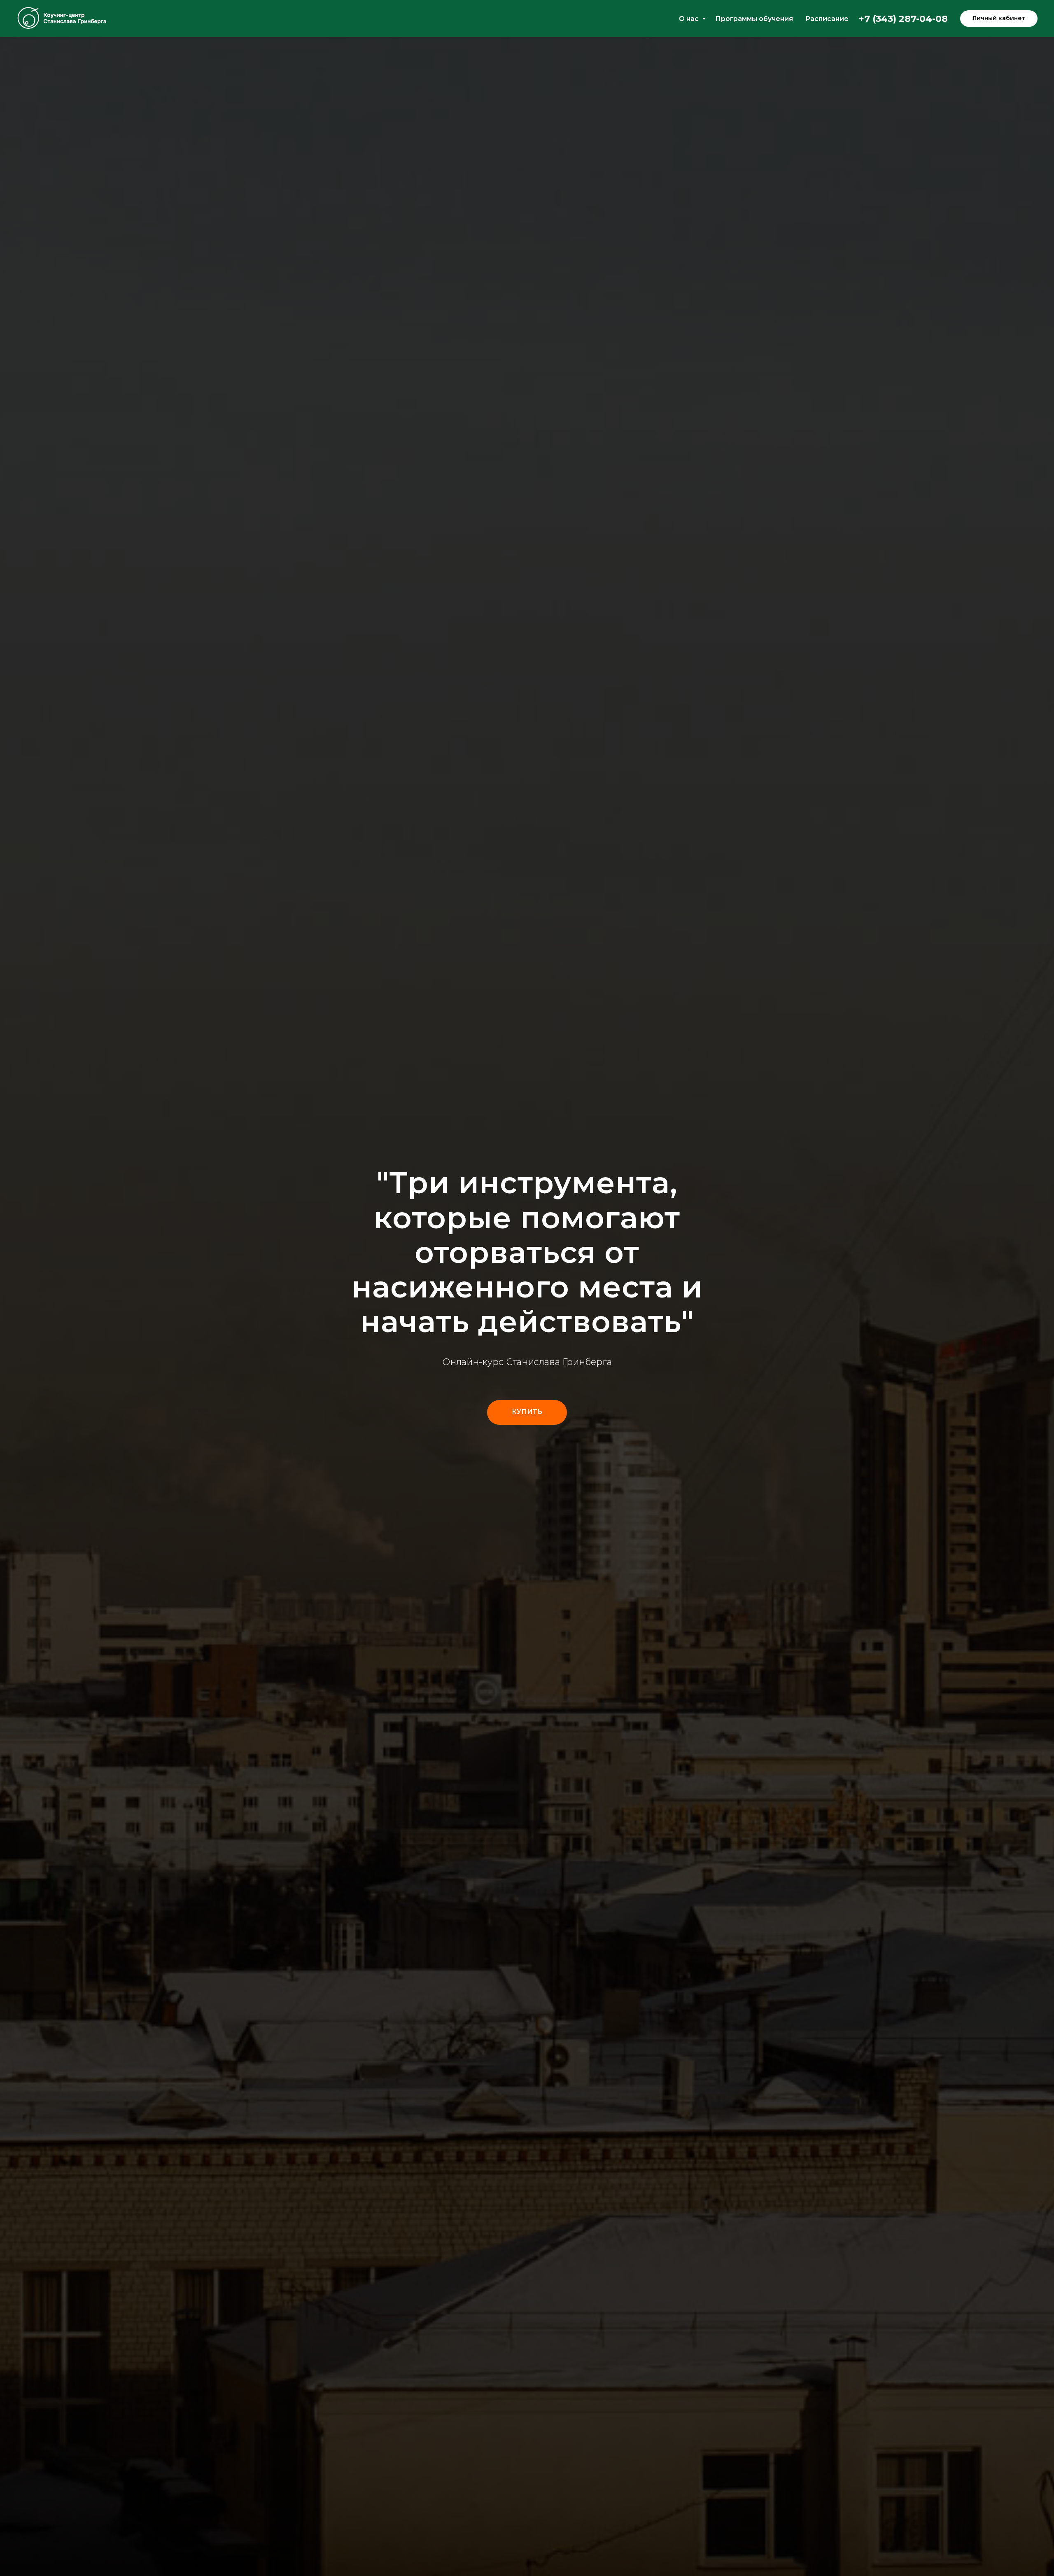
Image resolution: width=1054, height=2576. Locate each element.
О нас (690, 19)
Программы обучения (754, 19)
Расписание (827, 19)
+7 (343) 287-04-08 (903, 19)
